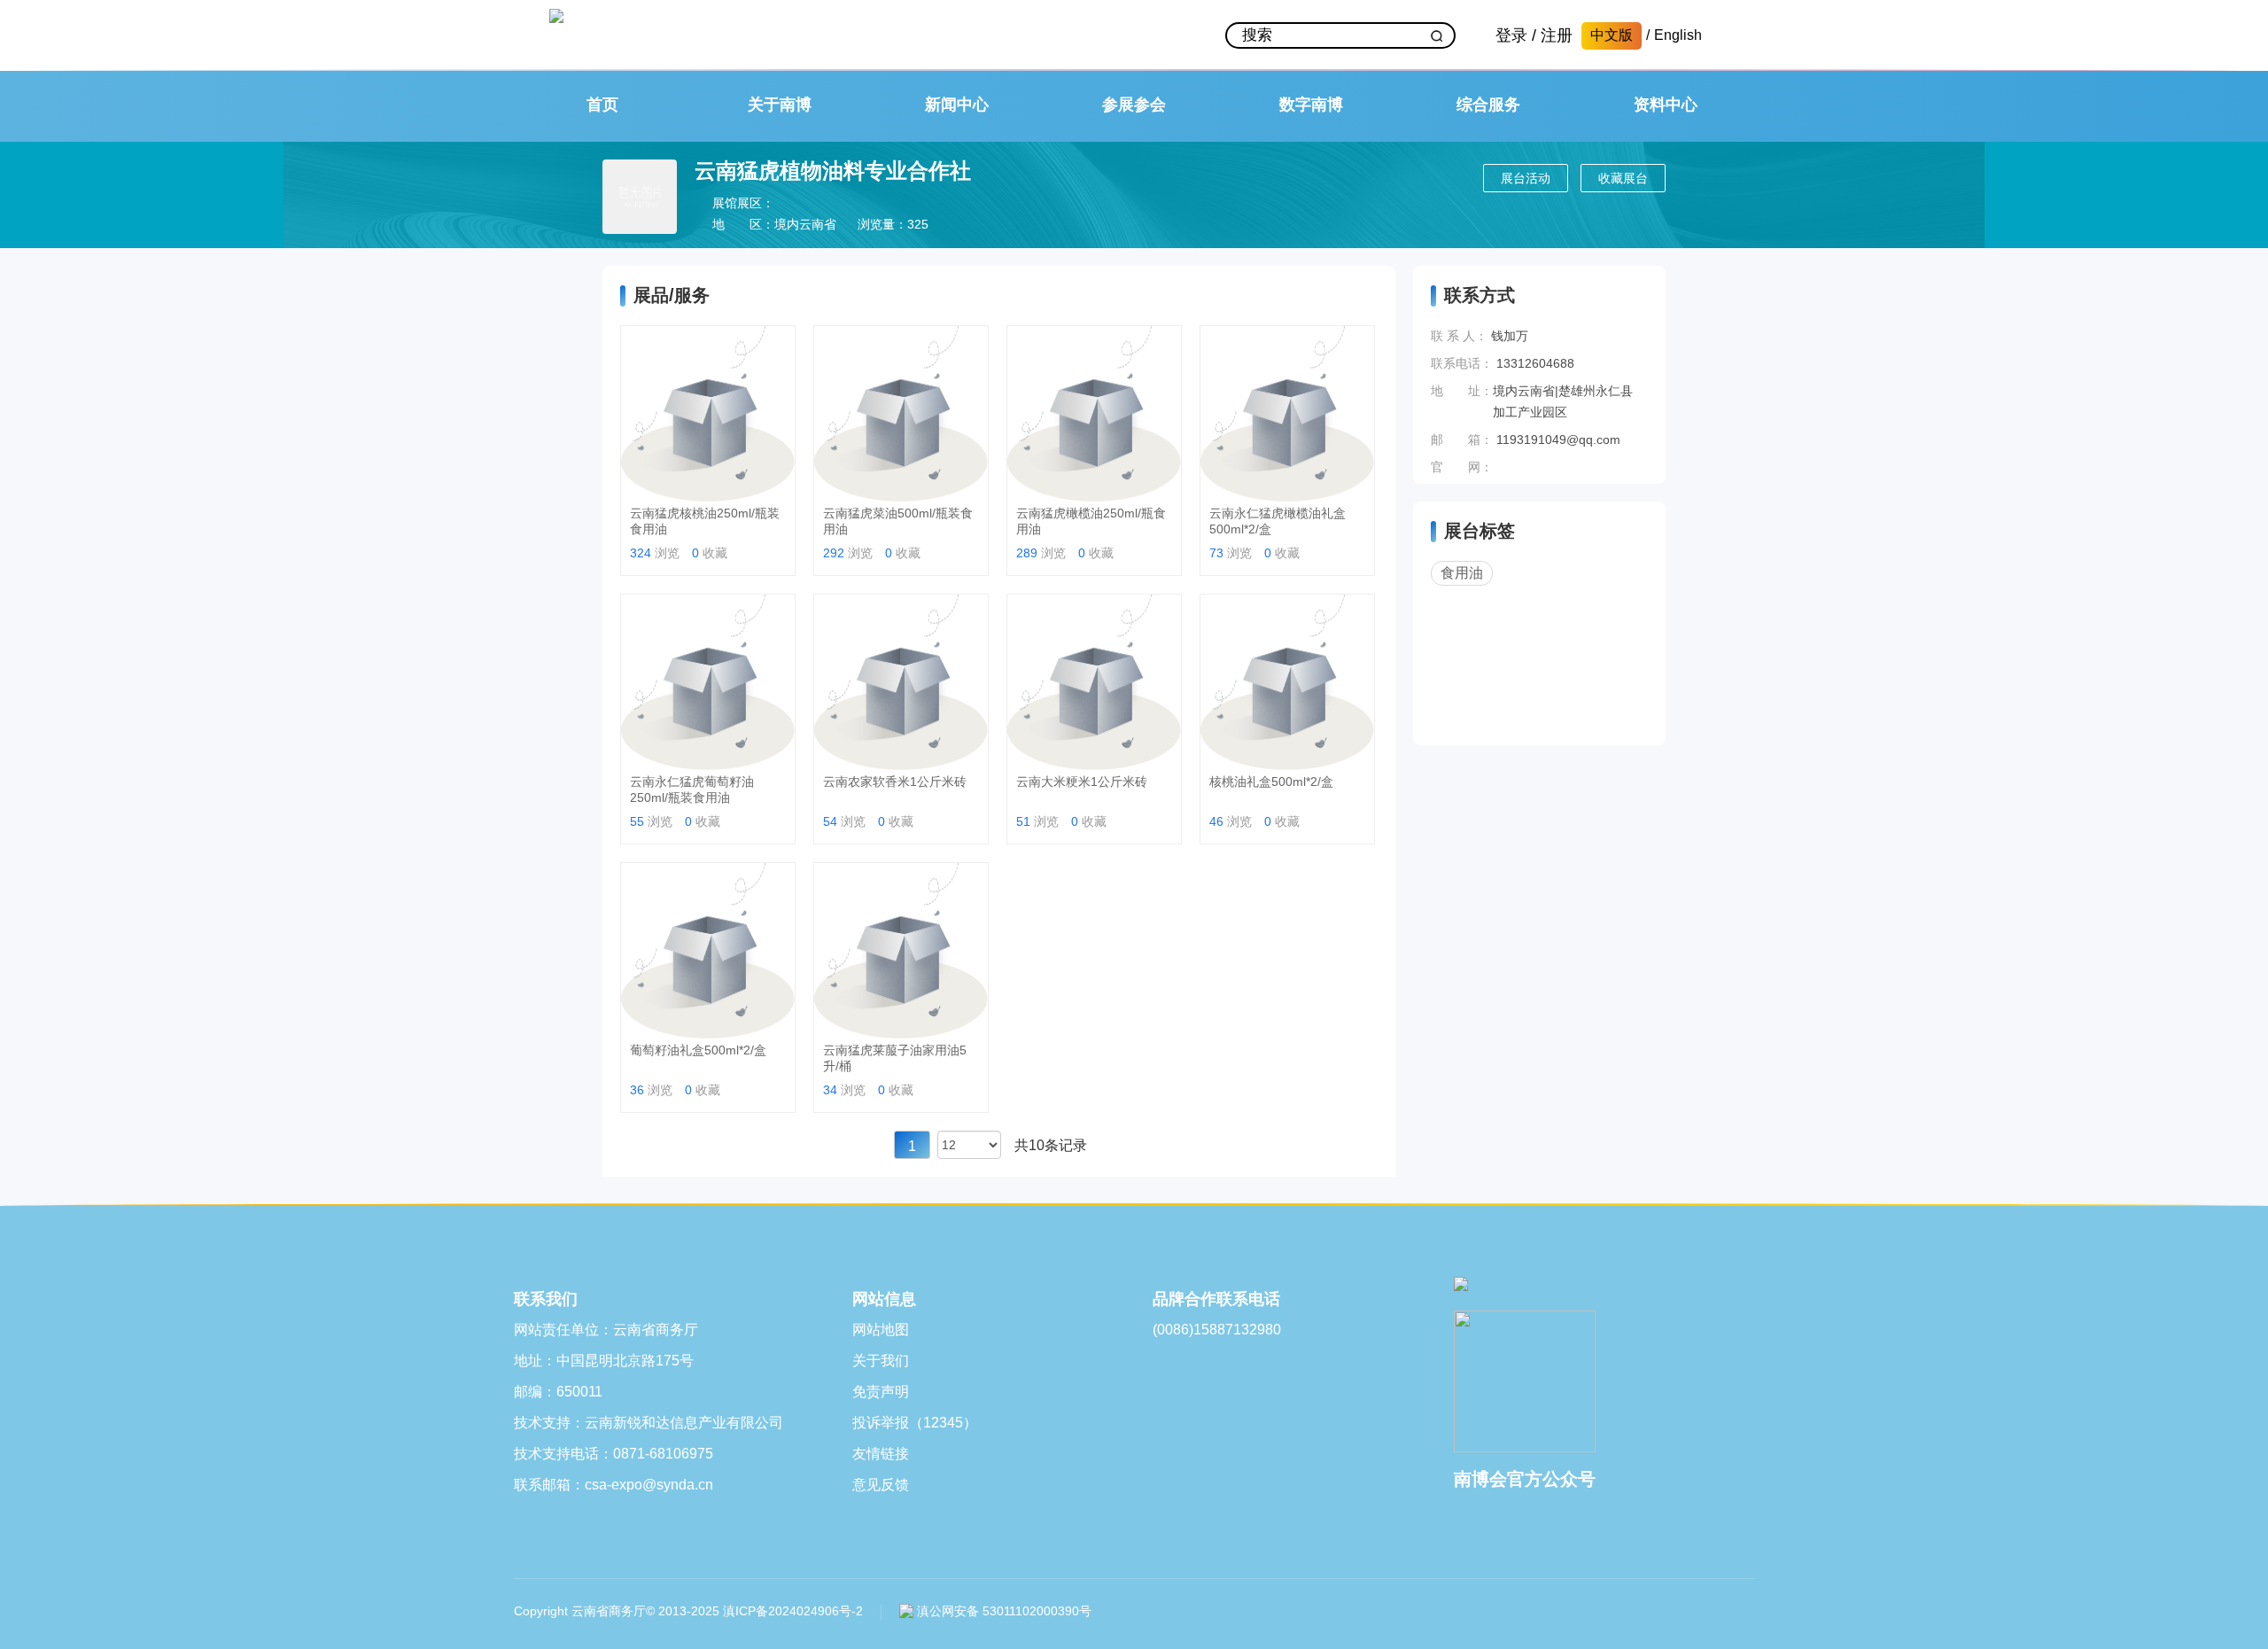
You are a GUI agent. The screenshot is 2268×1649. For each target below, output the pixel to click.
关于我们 (881, 1361)
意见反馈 (881, 1485)
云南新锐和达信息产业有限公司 (684, 1423)
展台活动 (1526, 178)
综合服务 (1488, 105)
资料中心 (1666, 105)
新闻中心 (957, 105)
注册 (1557, 35)
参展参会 (1134, 105)
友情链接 (881, 1454)
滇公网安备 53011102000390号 (1002, 1611)
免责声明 (881, 1392)
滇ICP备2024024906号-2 (793, 1611)
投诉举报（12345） (915, 1423)
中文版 (1612, 35)
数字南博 (1311, 105)
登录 (1511, 35)
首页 (602, 105)
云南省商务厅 (656, 1330)
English (1678, 35)
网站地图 (881, 1330)
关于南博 (780, 105)
